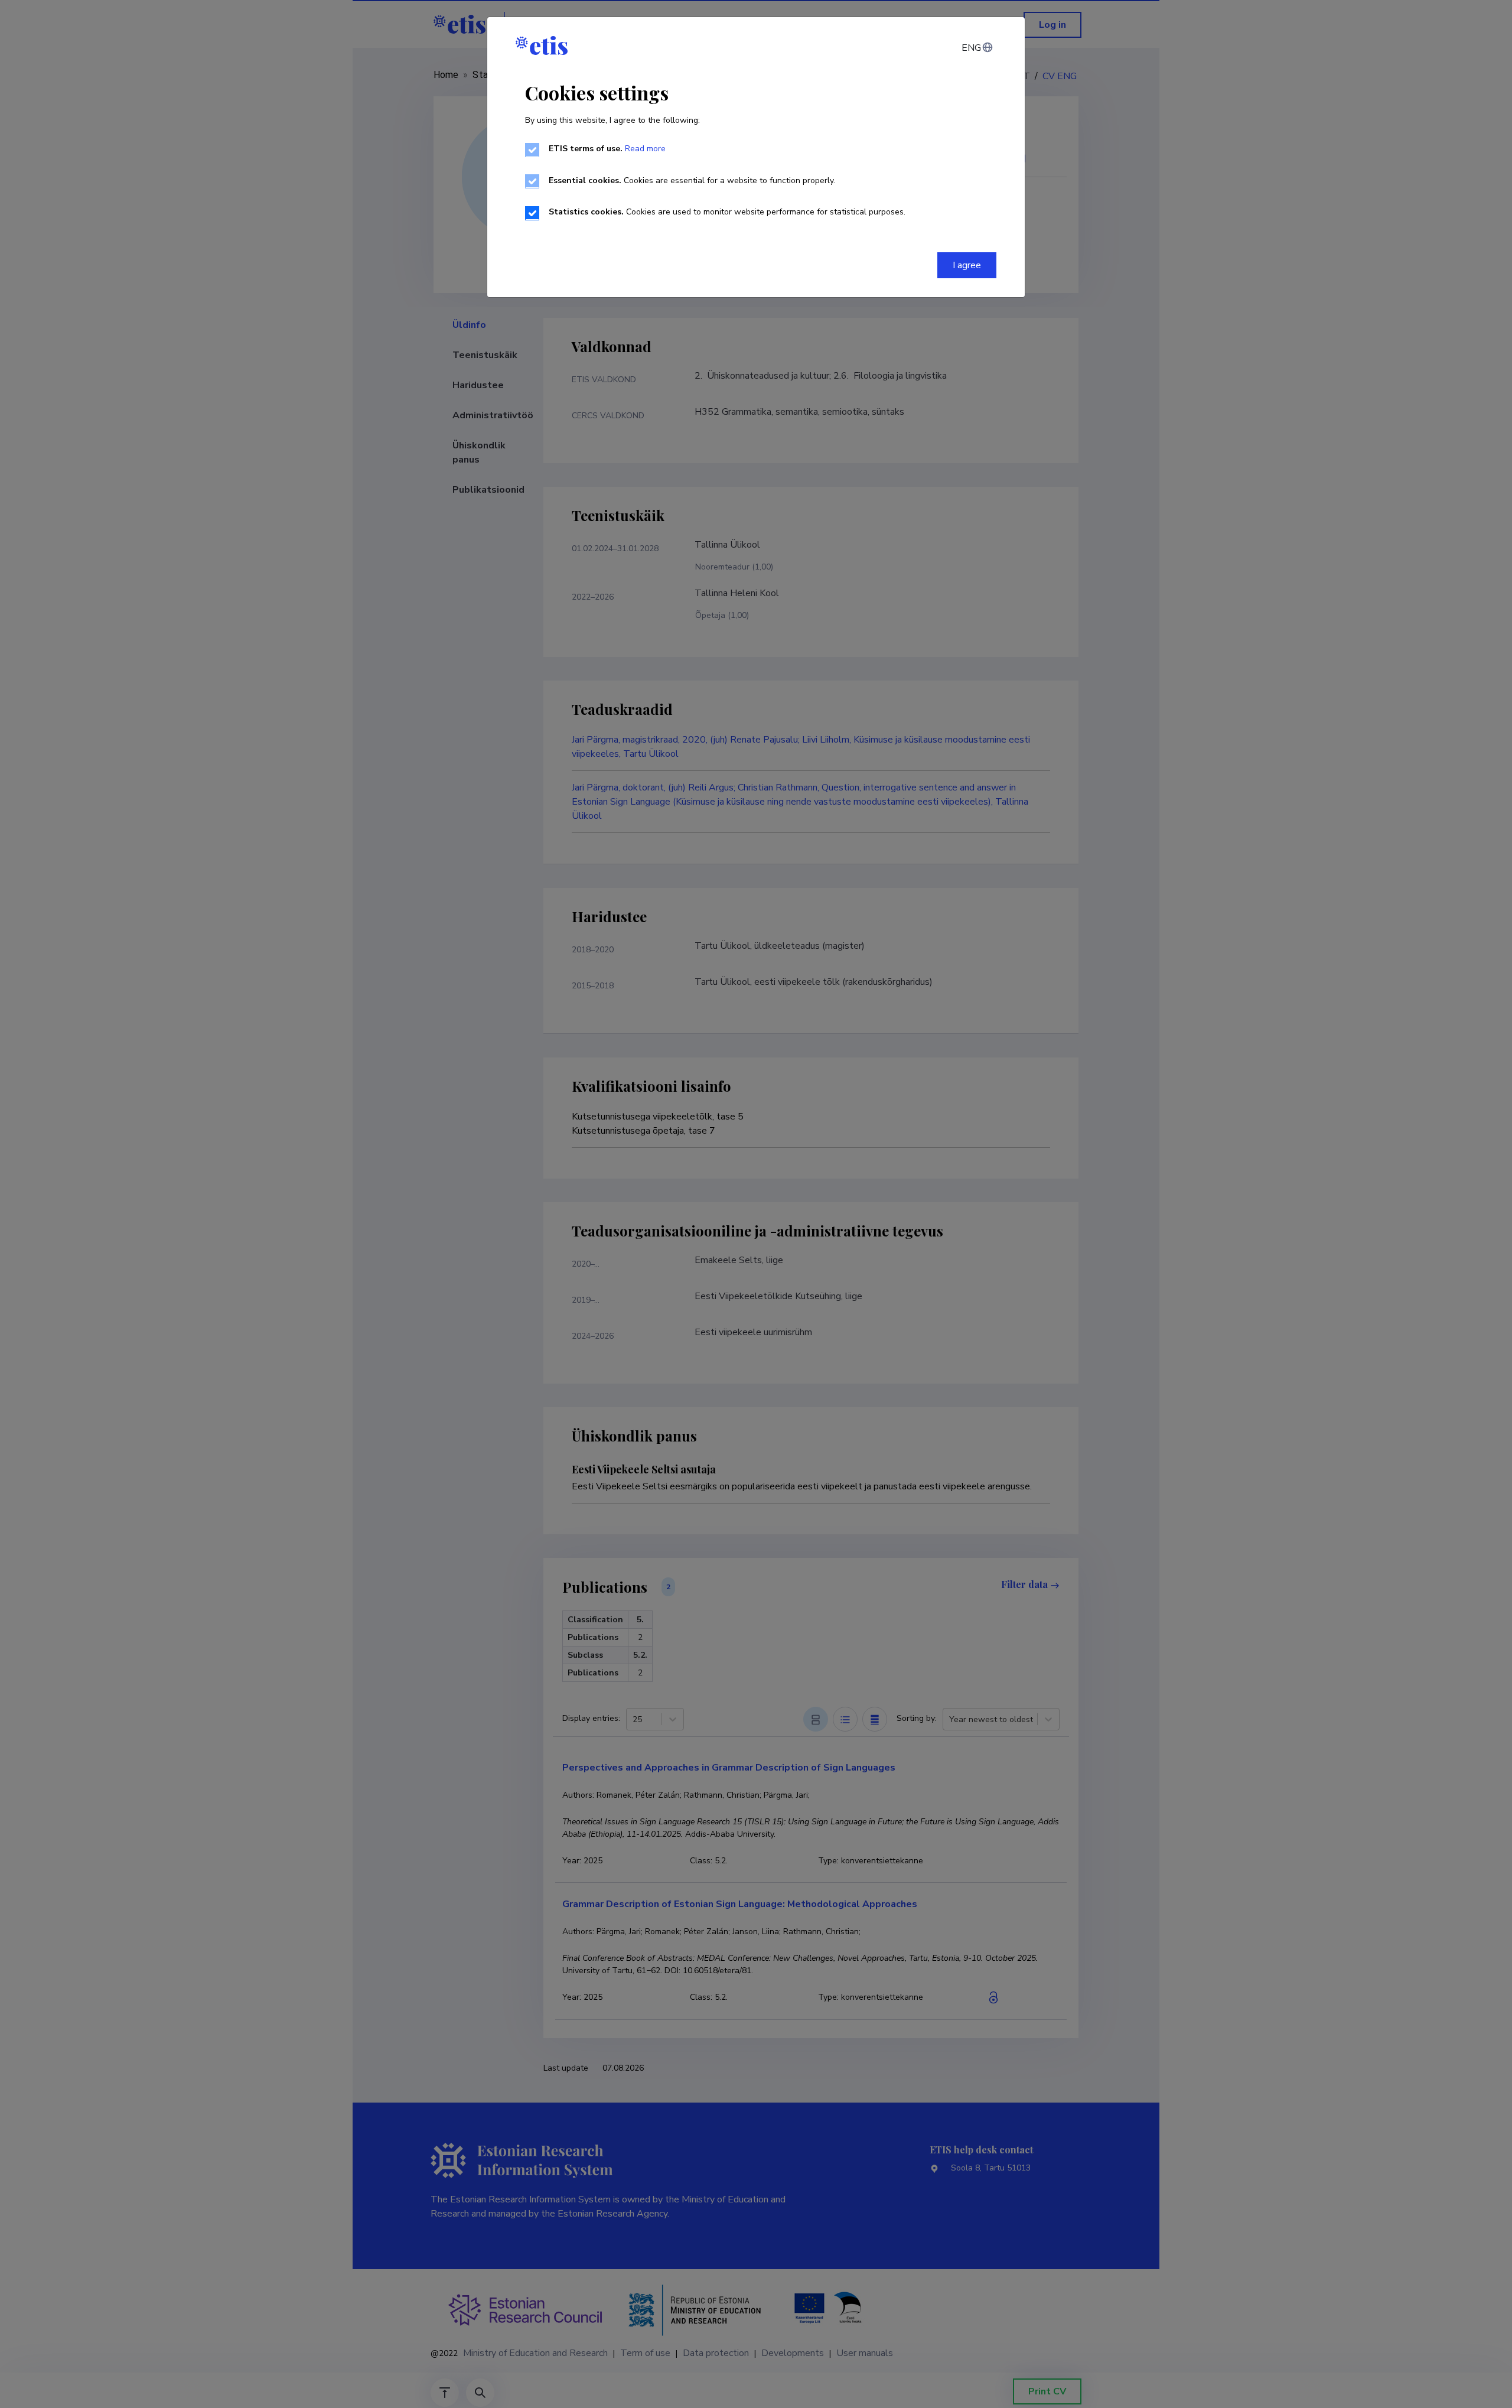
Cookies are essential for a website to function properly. (692, 180)
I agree (967, 265)
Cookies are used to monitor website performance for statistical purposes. (727, 212)
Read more (645, 149)
